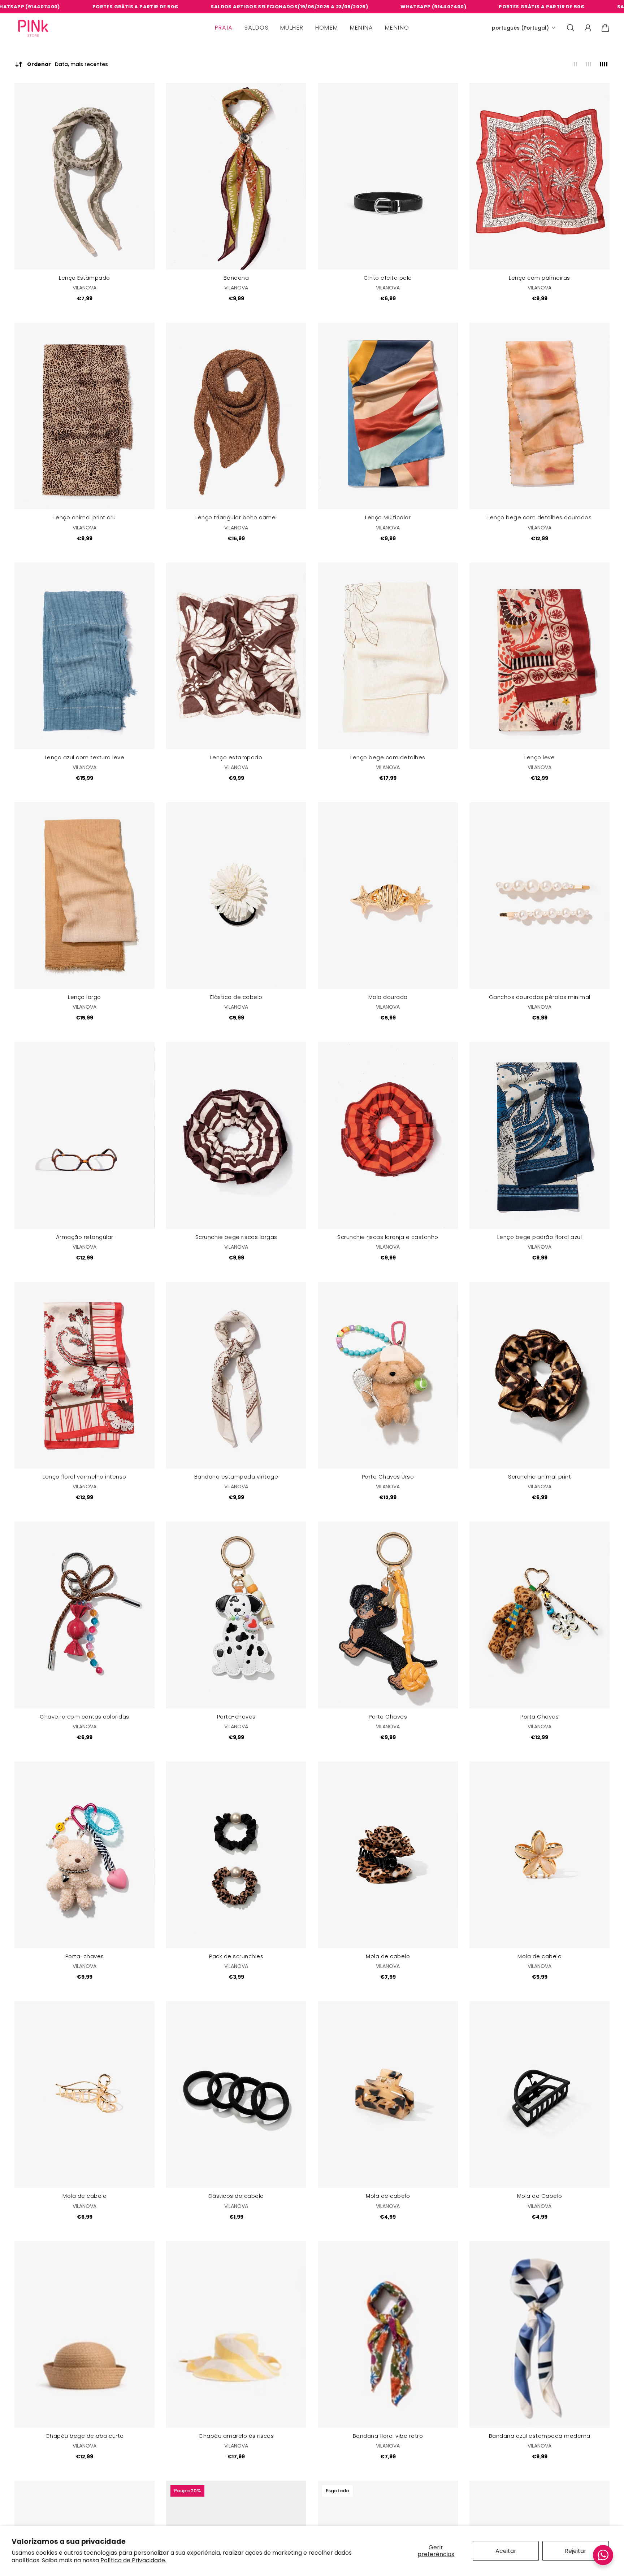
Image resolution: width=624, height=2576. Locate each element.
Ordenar (68, 64)
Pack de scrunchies (236, 1956)
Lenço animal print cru (85, 518)
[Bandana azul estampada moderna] (539, 2334)
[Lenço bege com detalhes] (388, 656)
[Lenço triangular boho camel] (236, 416)
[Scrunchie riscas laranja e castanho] (388, 1135)
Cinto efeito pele (388, 278)
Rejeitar (576, 2551)
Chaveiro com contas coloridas (84, 1717)
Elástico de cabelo (236, 997)
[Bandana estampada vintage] (236, 1375)
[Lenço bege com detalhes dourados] (539, 416)
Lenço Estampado (84, 278)
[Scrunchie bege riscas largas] (236, 1135)
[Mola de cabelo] (388, 1855)
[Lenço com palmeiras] (539, 176)
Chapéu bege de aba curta (85, 2436)
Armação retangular (85, 1237)
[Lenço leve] (539, 656)
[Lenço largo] (84, 896)
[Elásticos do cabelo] (236, 2094)
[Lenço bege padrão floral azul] (539, 1135)
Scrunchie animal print (539, 1477)
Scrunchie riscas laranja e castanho (388, 1237)
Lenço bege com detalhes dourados (539, 518)
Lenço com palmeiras (539, 278)
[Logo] (33, 28)
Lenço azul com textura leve (85, 757)
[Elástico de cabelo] (236, 896)
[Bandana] (236, 176)
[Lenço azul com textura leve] (84, 656)
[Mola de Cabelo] (539, 2094)
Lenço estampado (236, 757)
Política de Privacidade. (133, 2560)
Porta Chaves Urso (388, 1477)
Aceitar (506, 2551)
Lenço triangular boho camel (236, 518)
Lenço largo (84, 997)
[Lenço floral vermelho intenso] (84, 1375)
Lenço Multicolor (388, 518)
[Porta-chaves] (236, 1615)
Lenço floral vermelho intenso (84, 1477)
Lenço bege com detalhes (388, 757)
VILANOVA (84, 288)
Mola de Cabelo (540, 2196)
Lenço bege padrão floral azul (540, 1237)
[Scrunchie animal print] (539, 1375)
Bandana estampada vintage (236, 1477)
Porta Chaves (388, 1717)
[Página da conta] (588, 28)
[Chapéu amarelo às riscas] (236, 2334)
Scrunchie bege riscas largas (236, 1237)
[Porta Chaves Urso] (388, 1375)
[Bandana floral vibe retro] (388, 2334)
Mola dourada (388, 997)
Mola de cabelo (388, 1956)
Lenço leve (539, 757)
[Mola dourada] (388, 896)
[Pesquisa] (571, 28)
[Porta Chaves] (388, 1615)
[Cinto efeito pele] (388, 176)
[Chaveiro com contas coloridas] (84, 1615)
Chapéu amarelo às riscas (236, 2436)
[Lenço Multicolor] (388, 416)
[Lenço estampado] (236, 656)
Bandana (236, 278)
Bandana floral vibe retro (388, 2436)
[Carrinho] (605, 28)
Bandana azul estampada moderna (540, 2436)
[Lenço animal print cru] (84, 416)
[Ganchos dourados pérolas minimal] (539, 896)
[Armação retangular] (84, 1135)
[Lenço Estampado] (84, 176)
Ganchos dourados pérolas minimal (540, 997)
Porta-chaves (236, 1717)
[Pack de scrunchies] (236, 1855)
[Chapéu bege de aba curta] (84, 2334)
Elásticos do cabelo (236, 2196)
